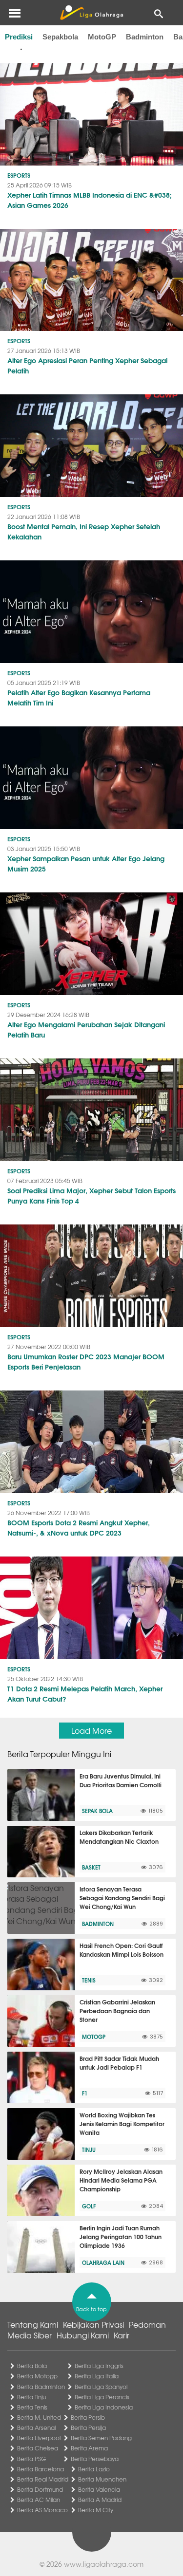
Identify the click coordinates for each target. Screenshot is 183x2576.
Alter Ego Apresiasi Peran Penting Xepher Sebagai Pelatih (87, 365)
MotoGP (102, 37)
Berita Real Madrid (43, 2479)
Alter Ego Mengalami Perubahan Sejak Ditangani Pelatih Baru (86, 1029)
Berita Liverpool (39, 2438)
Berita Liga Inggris (99, 2366)
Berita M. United (39, 2417)
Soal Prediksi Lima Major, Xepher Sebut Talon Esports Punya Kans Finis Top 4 (91, 1195)
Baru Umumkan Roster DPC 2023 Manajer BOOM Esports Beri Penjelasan (86, 1362)
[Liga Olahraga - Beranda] (91, 13)
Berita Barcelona (41, 2469)
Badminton (145, 37)
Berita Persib (88, 2417)
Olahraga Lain (103, 2262)
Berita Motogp (37, 2376)
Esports (19, 175)
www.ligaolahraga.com (104, 2564)
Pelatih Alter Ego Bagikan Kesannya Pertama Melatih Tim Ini (79, 697)
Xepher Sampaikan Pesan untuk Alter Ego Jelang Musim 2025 (86, 863)
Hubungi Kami (83, 2335)
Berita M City (96, 2510)
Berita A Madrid (100, 2500)
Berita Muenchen (102, 2479)
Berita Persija (88, 2428)
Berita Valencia (99, 2489)
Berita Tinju (31, 2397)
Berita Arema (89, 2448)
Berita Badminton (41, 2387)
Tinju (89, 2150)
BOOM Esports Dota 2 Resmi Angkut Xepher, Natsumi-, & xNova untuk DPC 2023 (79, 1528)
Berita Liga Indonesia (104, 2407)
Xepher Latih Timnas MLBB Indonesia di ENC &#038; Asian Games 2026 (90, 200)
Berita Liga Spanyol (101, 2387)
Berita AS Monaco (42, 2510)
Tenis (89, 1980)
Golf (89, 2206)
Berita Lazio (94, 2469)
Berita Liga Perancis (102, 2397)
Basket (91, 1867)
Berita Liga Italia (97, 2376)
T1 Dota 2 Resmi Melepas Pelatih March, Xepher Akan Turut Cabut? (85, 1694)
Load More (91, 1730)
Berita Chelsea (38, 2448)
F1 (85, 2093)
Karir (122, 2335)
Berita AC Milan (39, 2500)
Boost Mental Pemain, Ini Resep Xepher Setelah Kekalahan (84, 531)
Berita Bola (32, 2366)
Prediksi (19, 37)
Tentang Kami (33, 2324)
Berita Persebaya (95, 2459)
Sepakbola (60, 37)
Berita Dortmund (40, 2489)
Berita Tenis (32, 2407)
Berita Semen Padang (101, 2438)
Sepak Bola (97, 1811)
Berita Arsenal (36, 2428)
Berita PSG (31, 2459)
